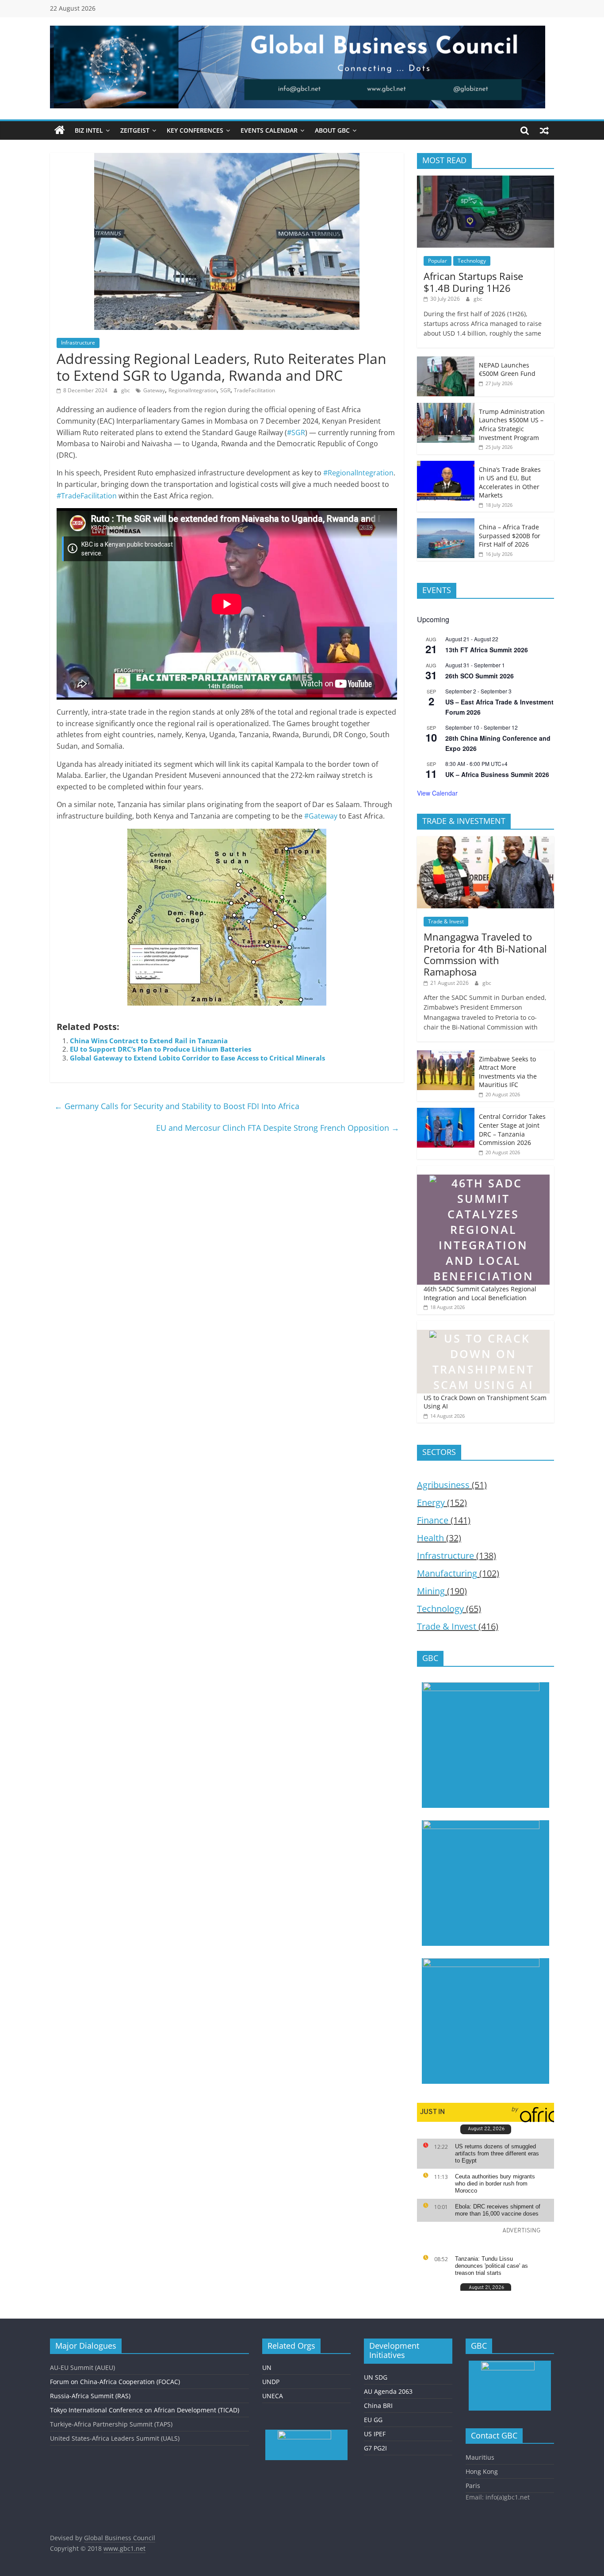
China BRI (378, 2406)
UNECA (273, 2396)
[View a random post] (544, 130)
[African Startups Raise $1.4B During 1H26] (485, 180)
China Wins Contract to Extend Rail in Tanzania (149, 1041)
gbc (126, 390)
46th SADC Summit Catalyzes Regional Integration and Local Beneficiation (480, 1293)
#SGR (296, 433)
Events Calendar (269, 130)
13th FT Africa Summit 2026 (487, 650)
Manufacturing (447, 1573)
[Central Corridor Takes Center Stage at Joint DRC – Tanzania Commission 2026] (446, 1112)
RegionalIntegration (193, 390)
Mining (431, 1591)
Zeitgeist (135, 130)
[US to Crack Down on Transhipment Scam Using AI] (483, 1326)
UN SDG (376, 2377)
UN (267, 2367)
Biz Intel (89, 130)
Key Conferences (195, 130)
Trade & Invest (446, 921)
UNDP (271, 2382)
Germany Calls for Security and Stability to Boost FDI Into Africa (177, 1106)
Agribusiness (443, 1485)
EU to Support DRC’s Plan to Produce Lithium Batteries (161, 1049)
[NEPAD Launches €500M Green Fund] (446, 361)
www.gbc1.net (124, 2548)
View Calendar (437, 793)
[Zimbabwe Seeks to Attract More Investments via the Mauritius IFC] (446, 1055)
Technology (472, 261)
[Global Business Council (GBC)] (60, 130)
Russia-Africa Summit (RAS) (90, 2396)
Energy (431, 1502)
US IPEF (375, 2434)
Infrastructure (78, 343)
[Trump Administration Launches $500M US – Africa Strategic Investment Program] (446, 408)
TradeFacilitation (254, 390)
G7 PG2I (375, 2448)
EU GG (373, 2420)
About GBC (332, 130)
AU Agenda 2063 (388, 2391)
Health (430, 1538)
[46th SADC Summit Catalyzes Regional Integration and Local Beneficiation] (483, 1170)
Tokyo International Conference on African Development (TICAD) (145, 2410)
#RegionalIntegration (358, 473)
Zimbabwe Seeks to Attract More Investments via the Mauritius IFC (508, 1072)
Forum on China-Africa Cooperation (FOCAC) (115, 2382)
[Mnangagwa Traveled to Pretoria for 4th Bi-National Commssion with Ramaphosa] (485, 841)
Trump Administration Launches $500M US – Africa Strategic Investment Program (512, 425)
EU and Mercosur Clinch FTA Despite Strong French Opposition (278, 1128)
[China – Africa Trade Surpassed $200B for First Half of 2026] (446, 523)
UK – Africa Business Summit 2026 (497, 774)
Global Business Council (120, 2538)
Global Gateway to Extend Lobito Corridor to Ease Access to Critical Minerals (197, 1058)
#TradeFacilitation (87, 496)
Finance (433, 1520)
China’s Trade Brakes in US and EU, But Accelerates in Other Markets (510, 482)
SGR (225, 390)
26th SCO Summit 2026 (480, 676)
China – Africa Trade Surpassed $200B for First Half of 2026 (510, 536)
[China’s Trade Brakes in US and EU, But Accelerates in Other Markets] (446, 465)
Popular (438, 261)
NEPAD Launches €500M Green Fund (507, 369)
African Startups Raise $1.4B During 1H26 (473, 282)
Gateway (154, 390)
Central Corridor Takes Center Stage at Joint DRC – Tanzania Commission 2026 (512, 1129)
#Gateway (321, 816)
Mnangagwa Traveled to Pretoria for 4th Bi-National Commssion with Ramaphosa (485, 954)
